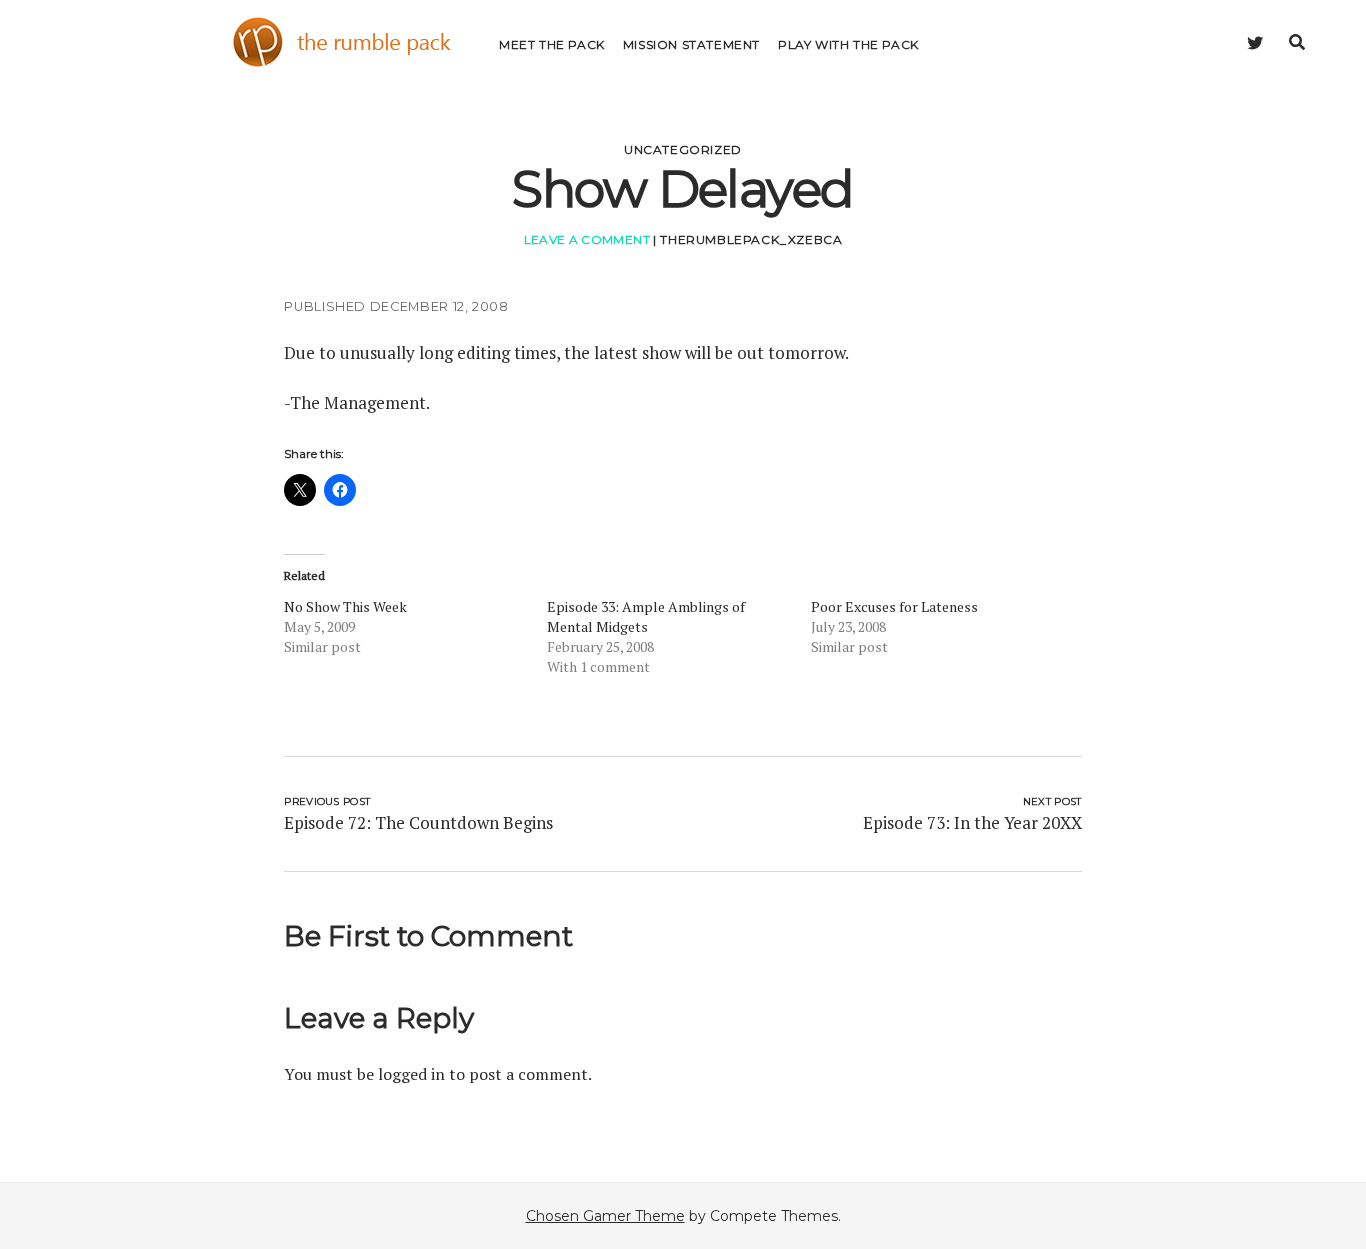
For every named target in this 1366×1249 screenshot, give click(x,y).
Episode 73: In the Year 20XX (972, 822)
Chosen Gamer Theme (605, 1216)
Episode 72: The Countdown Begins (418, 822)
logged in (411, 1074)
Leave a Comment (587, 239)
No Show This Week (345, 606)
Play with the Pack (848, 44)
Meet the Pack (552, 44)
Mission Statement (691, 44)
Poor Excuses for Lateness (894, 606)
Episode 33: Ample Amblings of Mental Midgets (646, 616)
